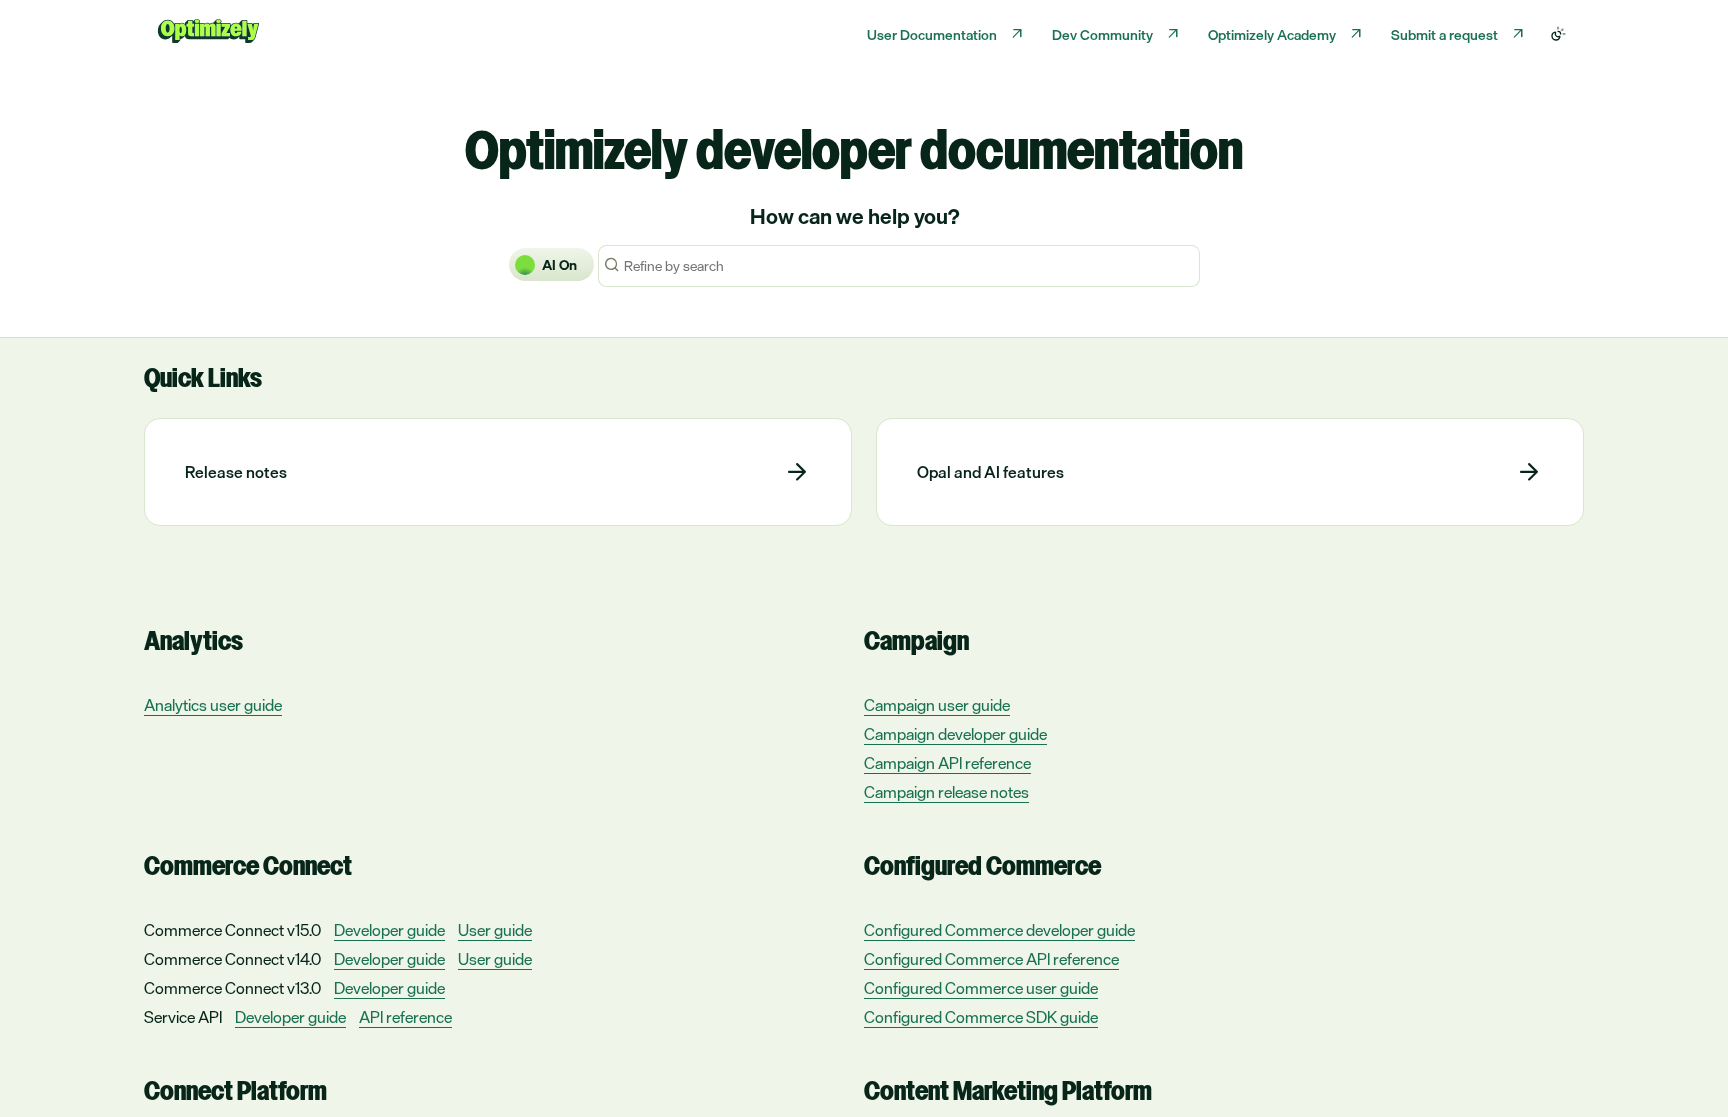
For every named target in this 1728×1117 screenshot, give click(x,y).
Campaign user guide (937, 705)
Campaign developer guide (955, 734)
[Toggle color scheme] (1558, 34)
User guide (495, 930)
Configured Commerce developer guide (999, 930)
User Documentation (932, 34)
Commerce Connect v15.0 (232, 930)
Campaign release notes (946, 792)
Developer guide (389, 930)
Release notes (236, 472)
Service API (183, 1017)
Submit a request (1444, 34)
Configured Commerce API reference (991, 959)
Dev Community (1102, 34)
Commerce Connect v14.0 (232, 959)
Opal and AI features (990, 472)
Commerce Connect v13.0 (232, 988)
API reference (405, 1017)
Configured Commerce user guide (981, 988)
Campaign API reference (947, 763)
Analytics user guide (213, 705)
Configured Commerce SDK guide (981, 1017)
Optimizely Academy (1272, 34)
